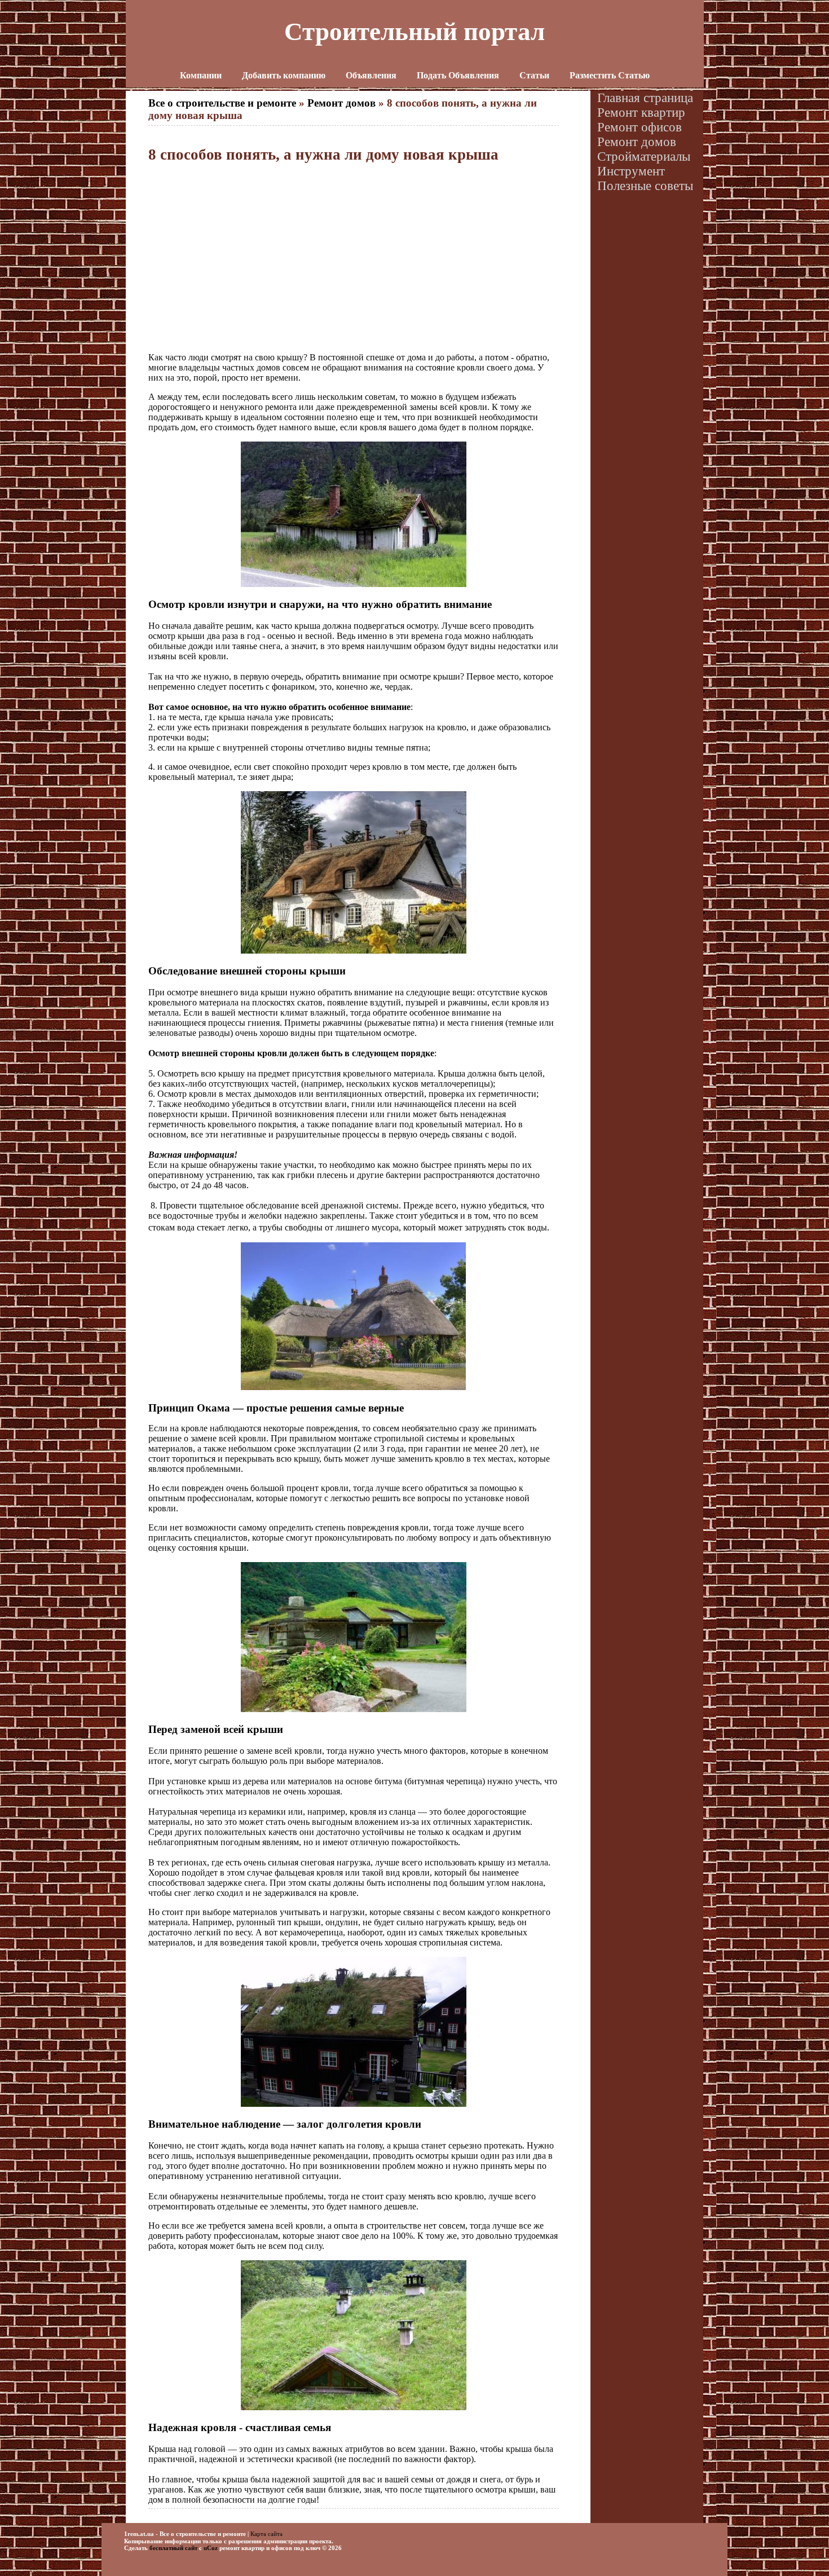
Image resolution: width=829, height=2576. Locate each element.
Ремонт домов (341, 103)
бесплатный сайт (173, 2548)
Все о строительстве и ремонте (222, 103)
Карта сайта (266, 2533)
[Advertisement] (354, 258)
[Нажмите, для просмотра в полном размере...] (354, 584)
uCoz (211, 2548)
